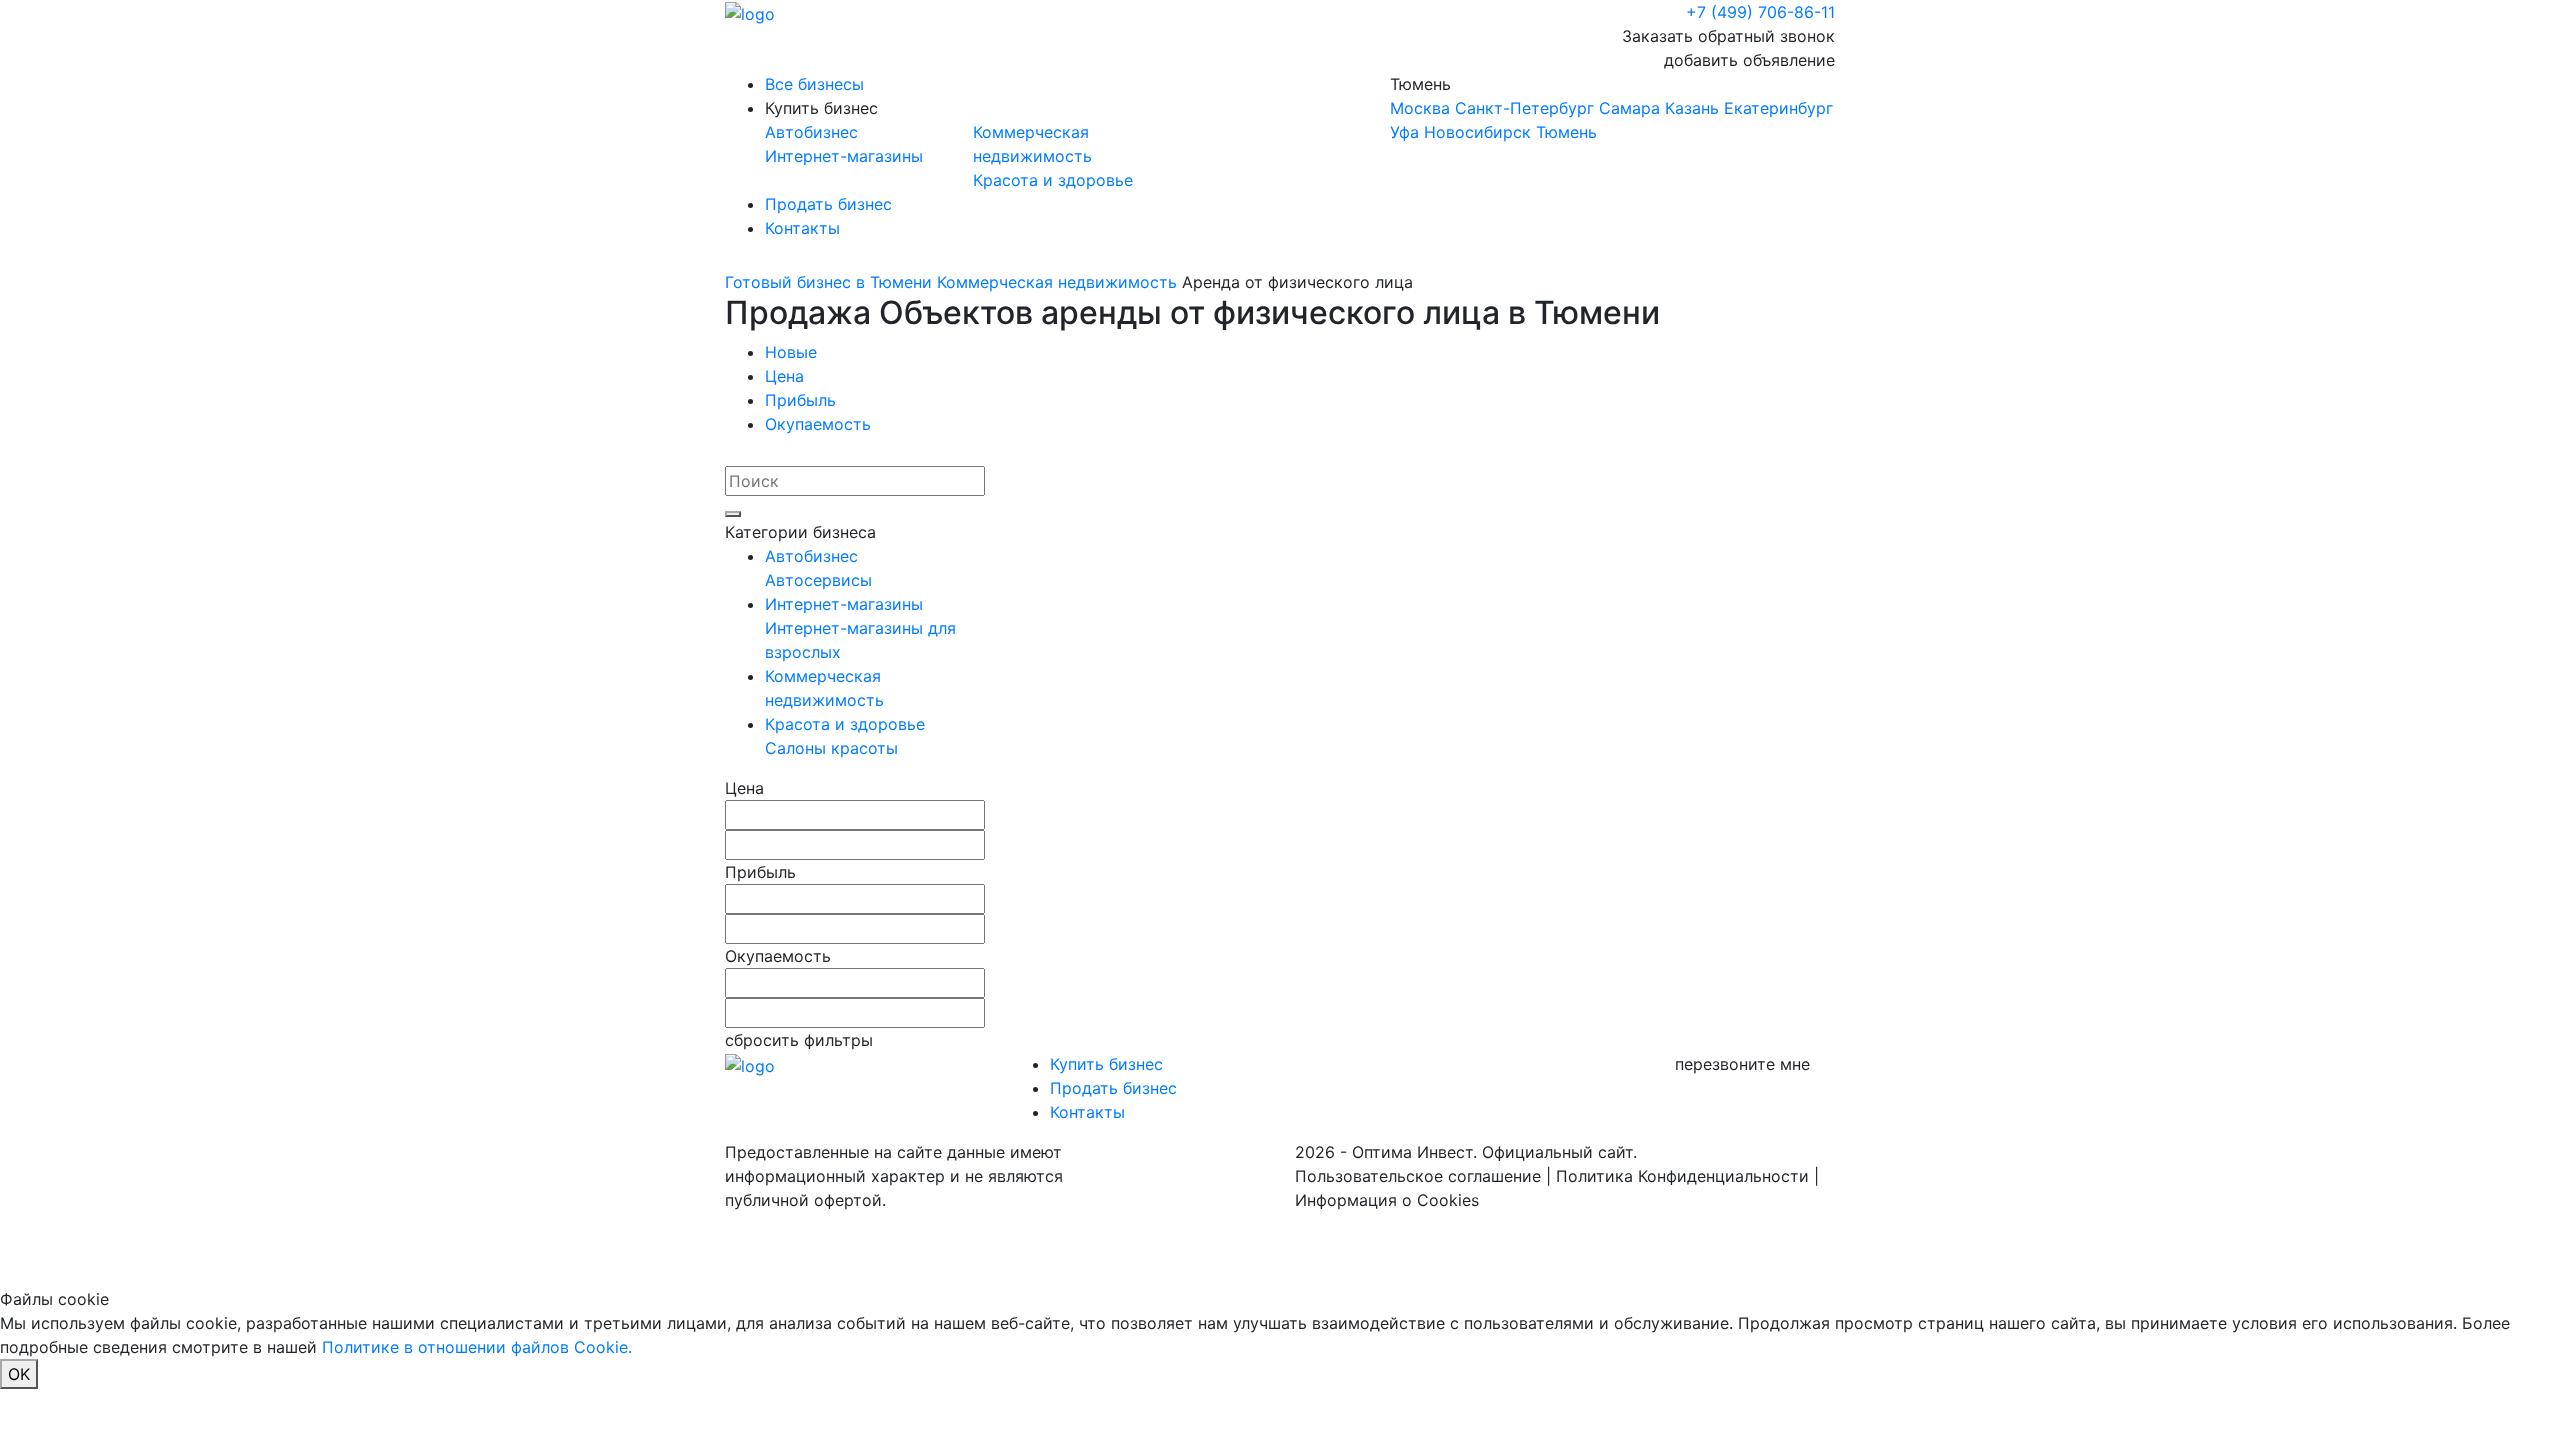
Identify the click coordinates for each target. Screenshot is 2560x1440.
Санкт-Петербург (1524, 108)
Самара (1629, 108)
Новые (791, 352)
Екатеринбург (1778, 108)
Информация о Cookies (1387, 1200)
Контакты (802, 228)
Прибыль (800, 400)
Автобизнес (811, 132)
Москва (1420, 108)
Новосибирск (1477, 132)
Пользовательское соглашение (1418, 1176)
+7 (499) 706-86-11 (1760, 12)
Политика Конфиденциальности (1682, 1176)
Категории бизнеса (800, 532)
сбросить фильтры (799, 1040)
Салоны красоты (831, 748)
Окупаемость (818, 424)
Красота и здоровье (1053, 180)
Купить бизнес (821, 108)
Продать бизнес (828, 204)
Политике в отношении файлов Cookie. (477, 1347)
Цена (784, 376)
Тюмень (1611, 108)
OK (19, 1374)
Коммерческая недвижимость (1057, 282)
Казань (1692, 108)
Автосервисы (818, 580)
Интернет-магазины (844, 156)
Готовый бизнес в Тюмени (828, 282)
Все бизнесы (814, 84)
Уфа (1404, 132)
